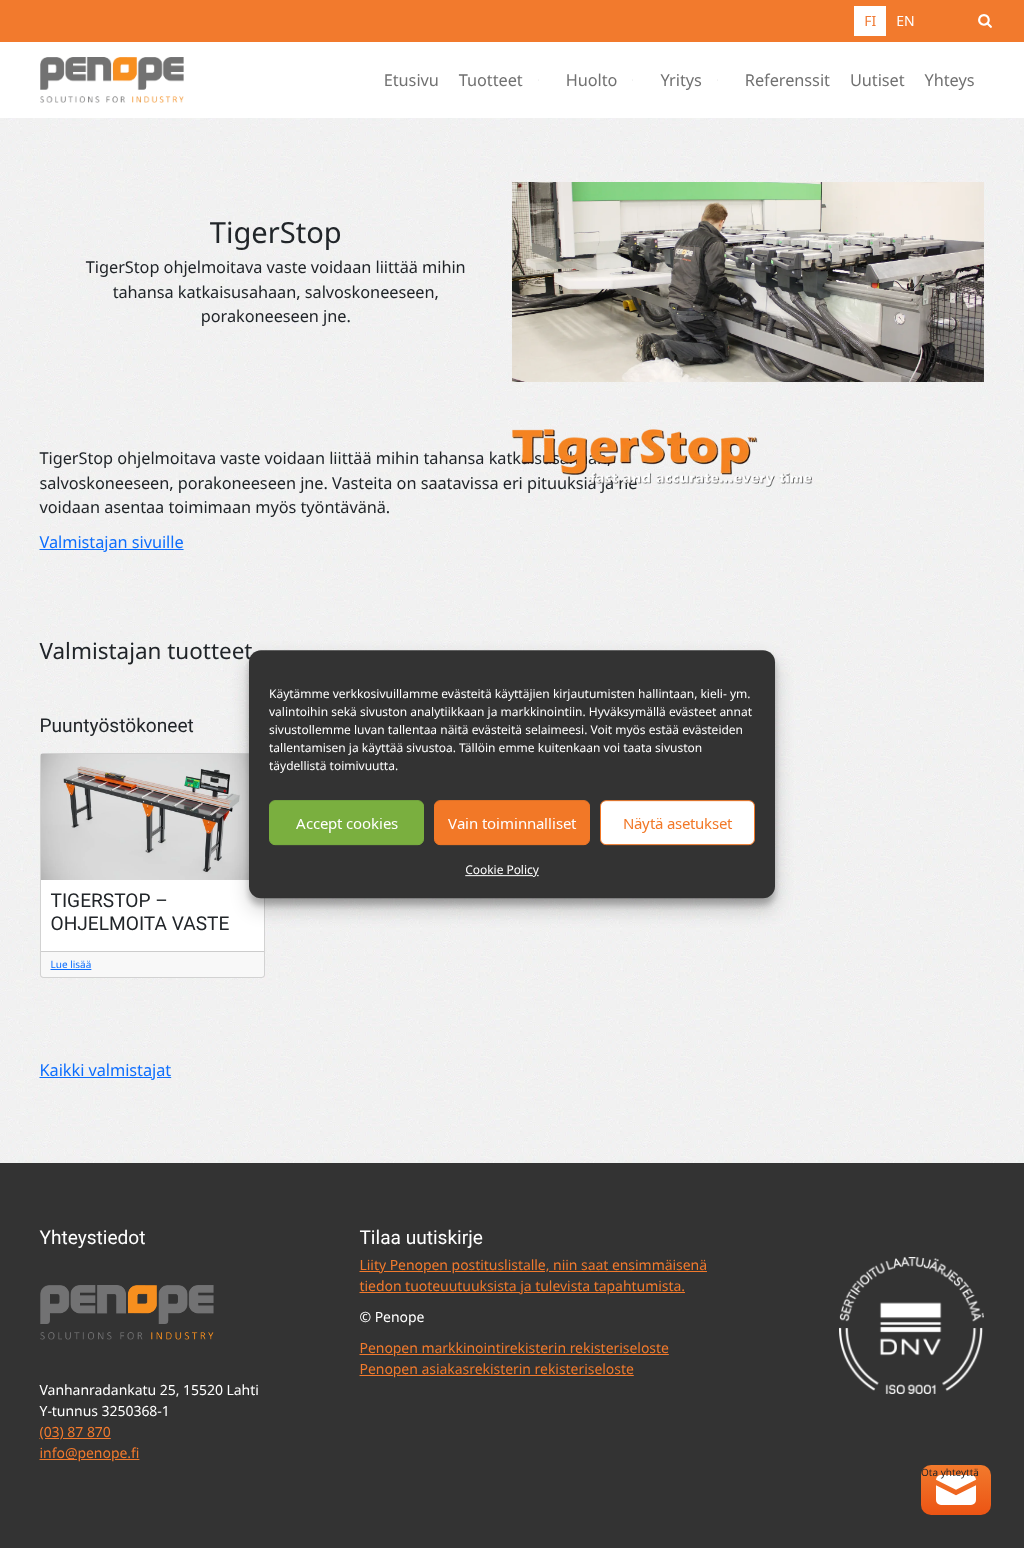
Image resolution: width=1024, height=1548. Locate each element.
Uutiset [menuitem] (877, 80)
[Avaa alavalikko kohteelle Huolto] (637, 80)
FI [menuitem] (870, 21)
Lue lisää (71, 964)
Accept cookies (347, 823)
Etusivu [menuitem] (411, 80)
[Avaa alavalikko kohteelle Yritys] (722, 80)
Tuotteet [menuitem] (491, 80)
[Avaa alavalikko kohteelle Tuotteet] (543, 80)
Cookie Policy (501, 869)
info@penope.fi (90, 1453)
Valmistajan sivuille (112, 542)
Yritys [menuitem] (680, 80)
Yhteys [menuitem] (950, 80)
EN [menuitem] (905, 21)
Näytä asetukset (677, 823)
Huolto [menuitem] (592, 80)
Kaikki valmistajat (106, 1070)
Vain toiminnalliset (512, 823)
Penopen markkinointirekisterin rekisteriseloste (513, 1348)
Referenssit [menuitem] (787, 80)
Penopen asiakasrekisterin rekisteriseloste (496, 1369)
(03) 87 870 (75, 1432)
